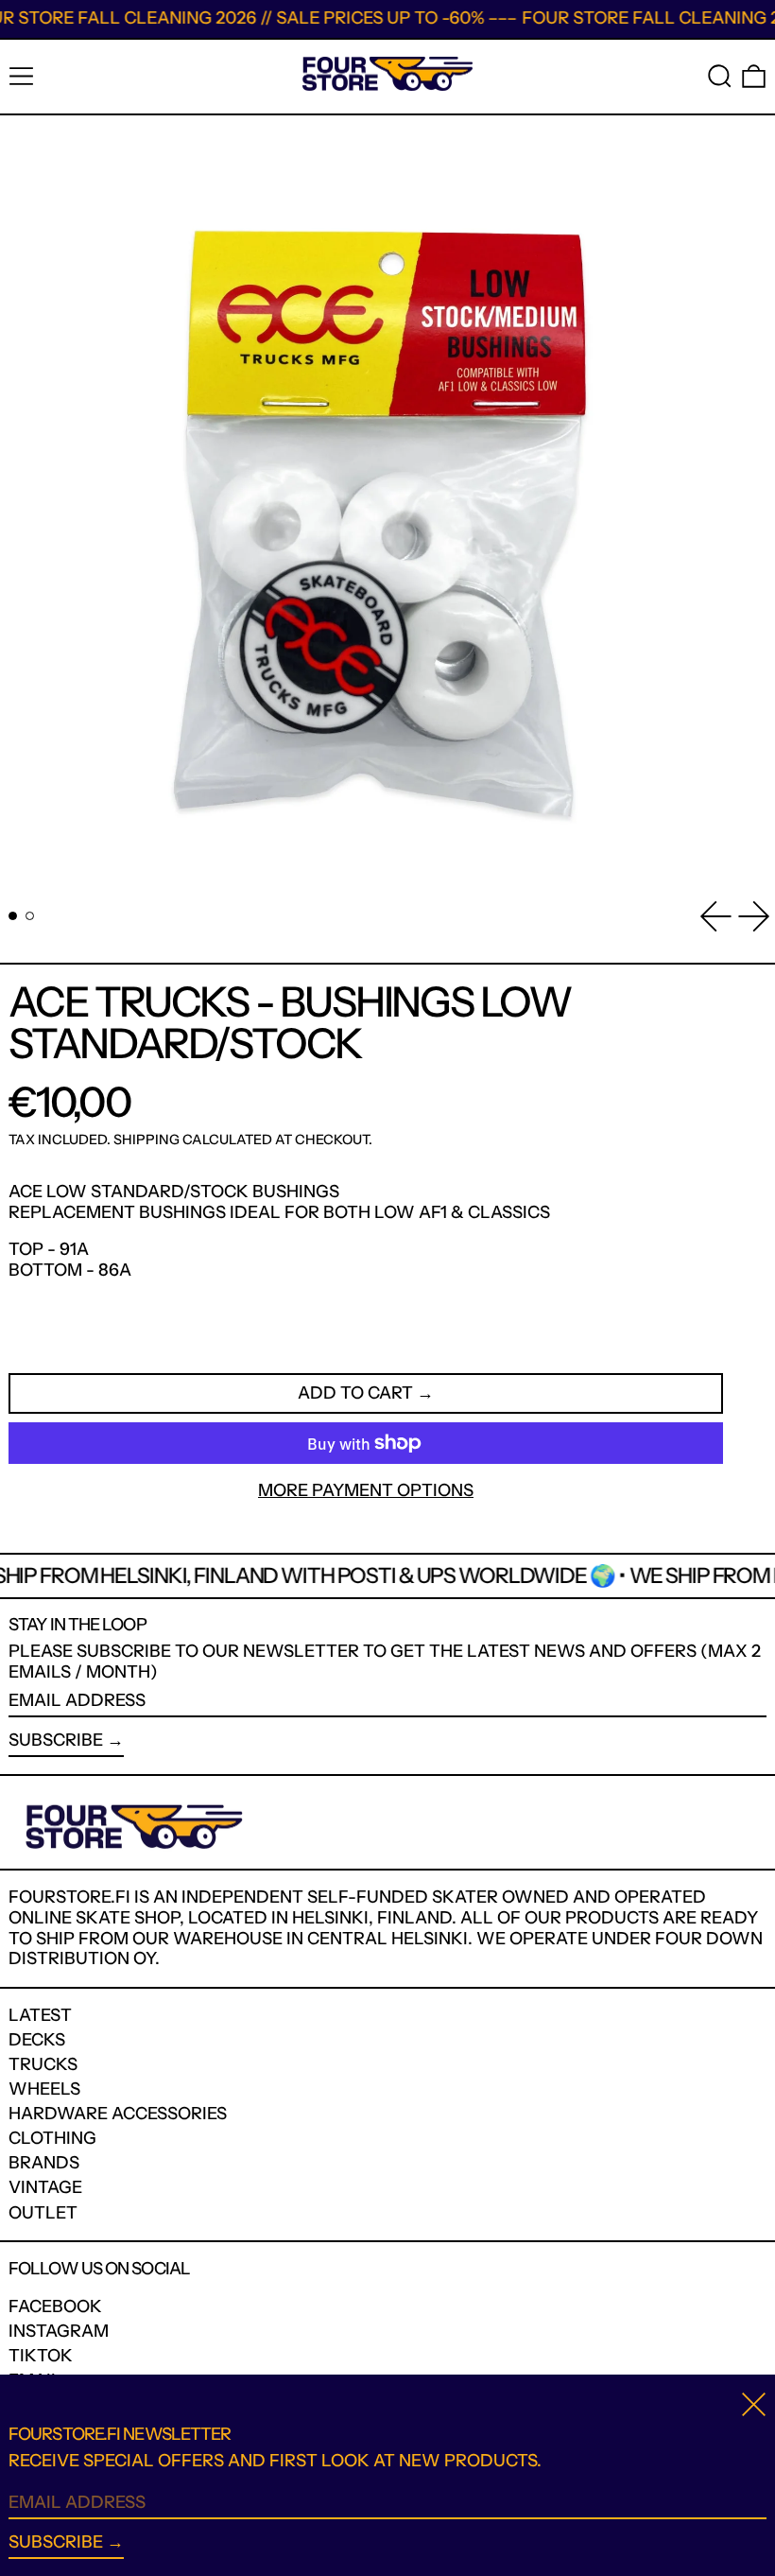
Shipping (146, 1140)
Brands (44, 2163)
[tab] (13, 916)
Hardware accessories (118, 2114)
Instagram (59, 2332)
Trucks (43, 2064)
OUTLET (43, 2213)
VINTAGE (45, 2187)
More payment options (366, 1491)
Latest (40, 2015)
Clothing (52, 2138)
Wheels (44, 2089)
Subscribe (56, 1740)
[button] (720, 76)
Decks (37, 2040)
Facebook (55, 2307)
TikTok (41, 2356)
